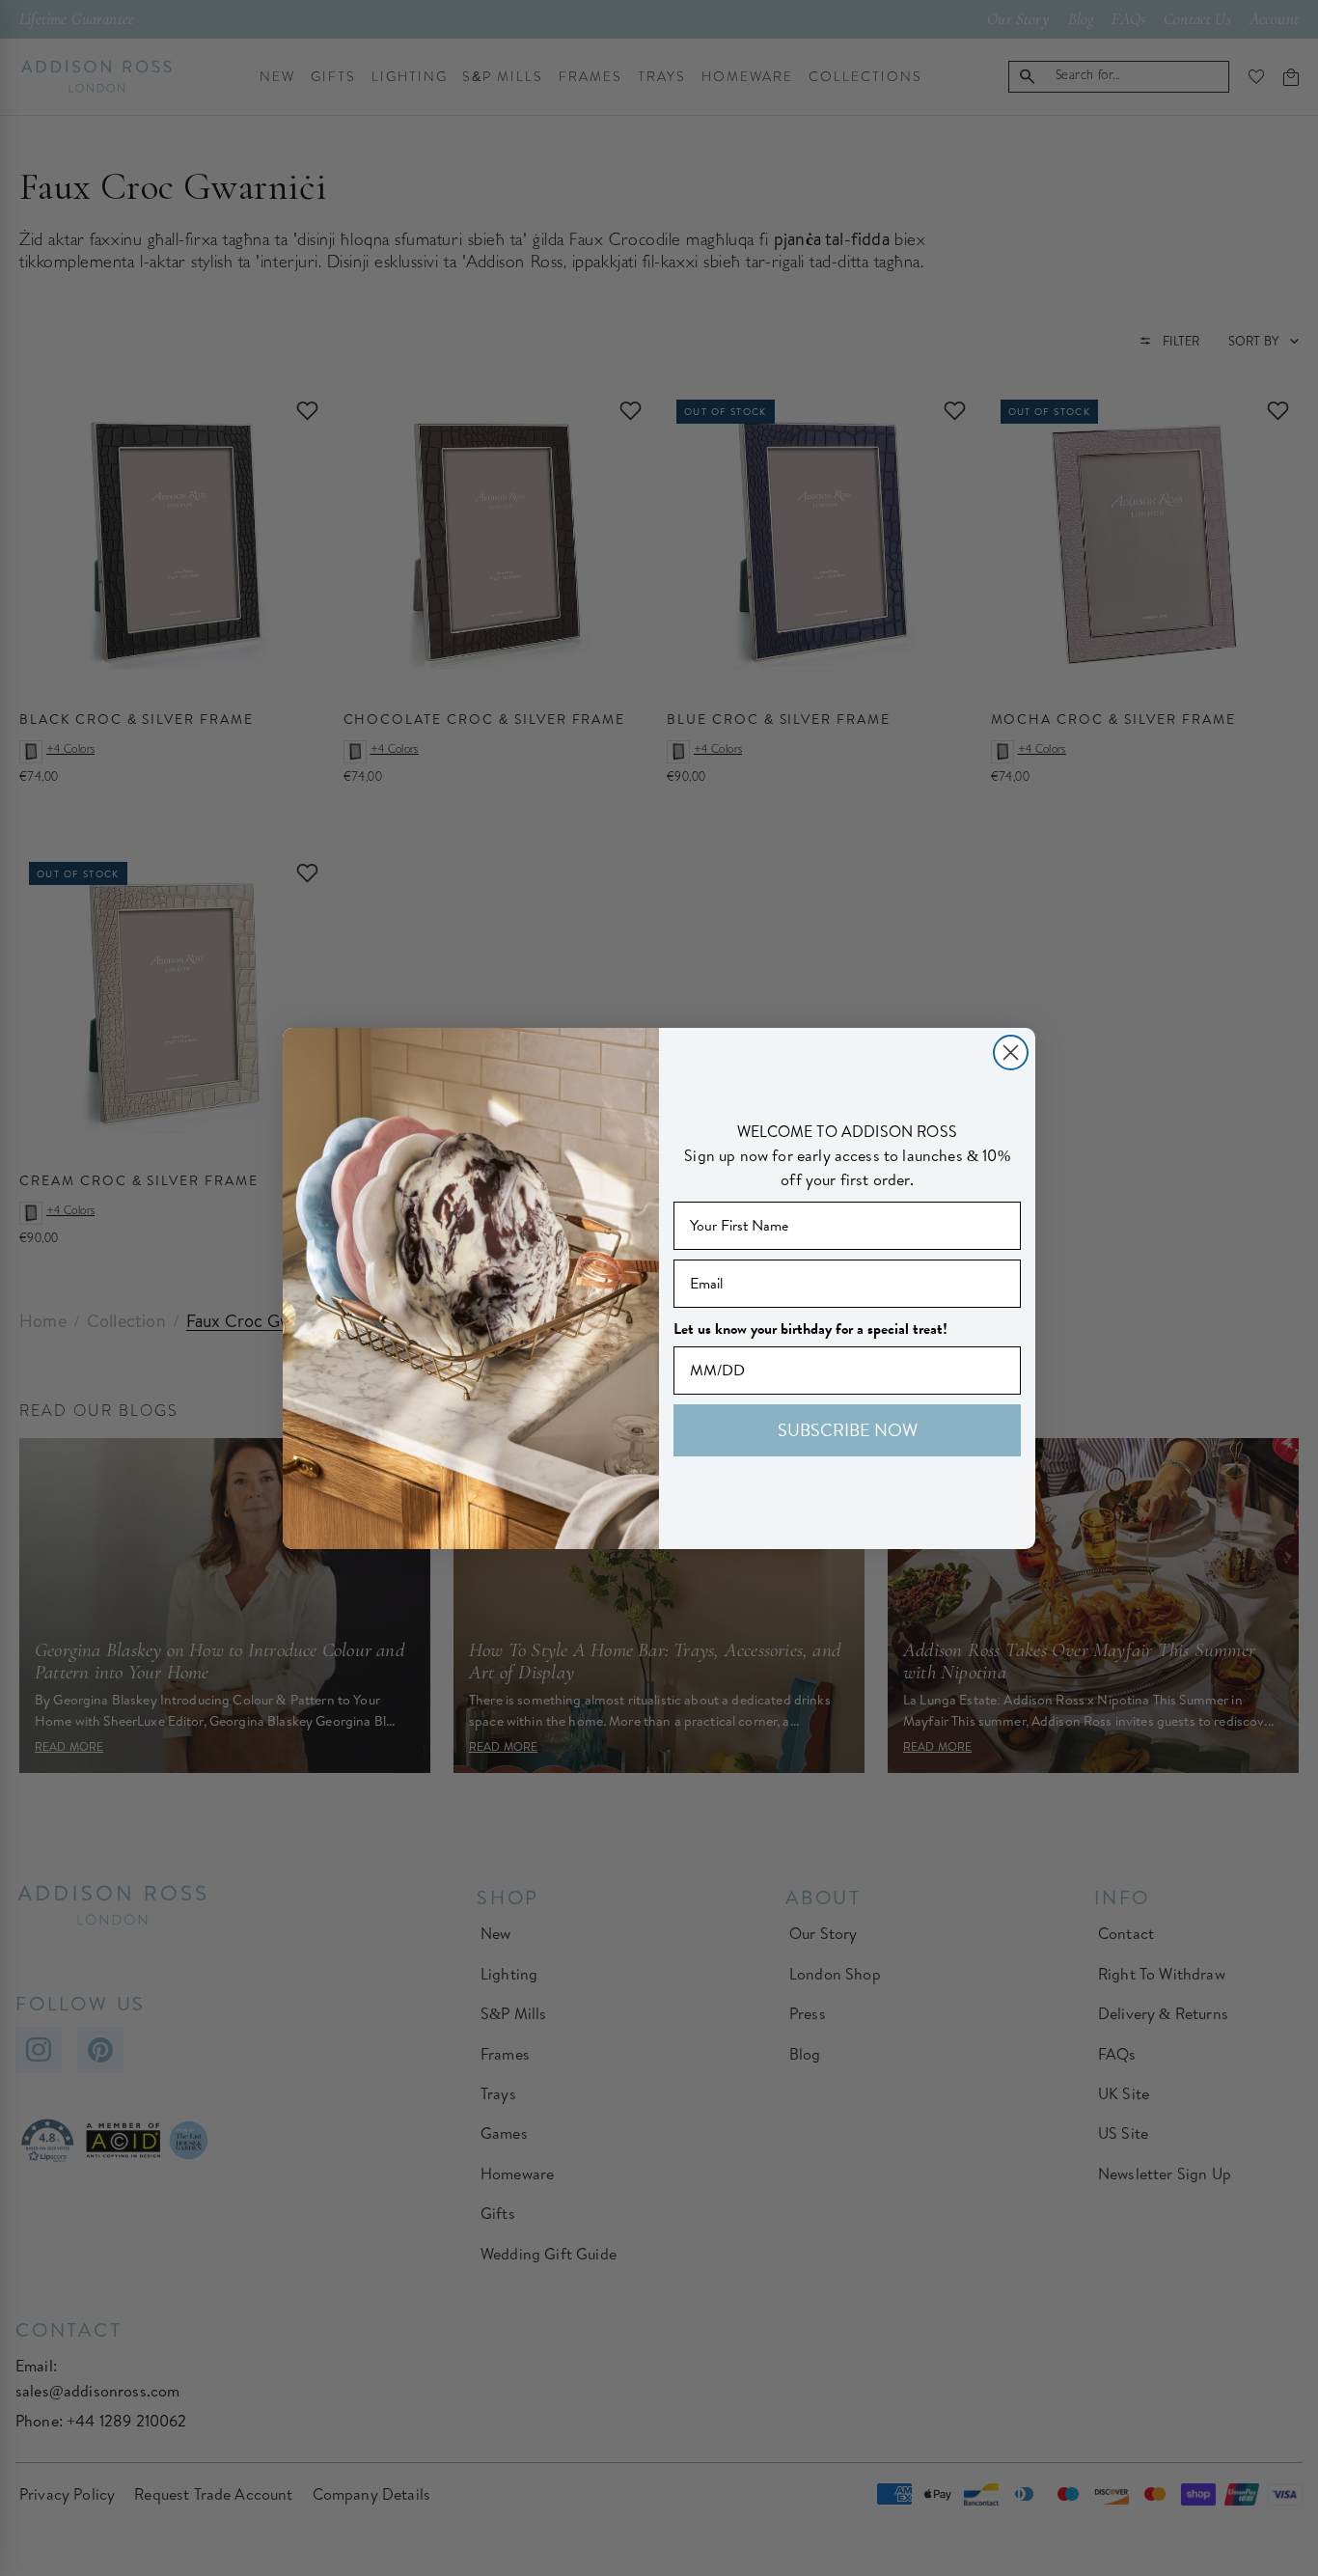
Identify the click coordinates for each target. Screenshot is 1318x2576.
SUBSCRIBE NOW (848, 1430)
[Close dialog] (1011, 1053)
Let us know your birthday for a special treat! (810, 1329)
